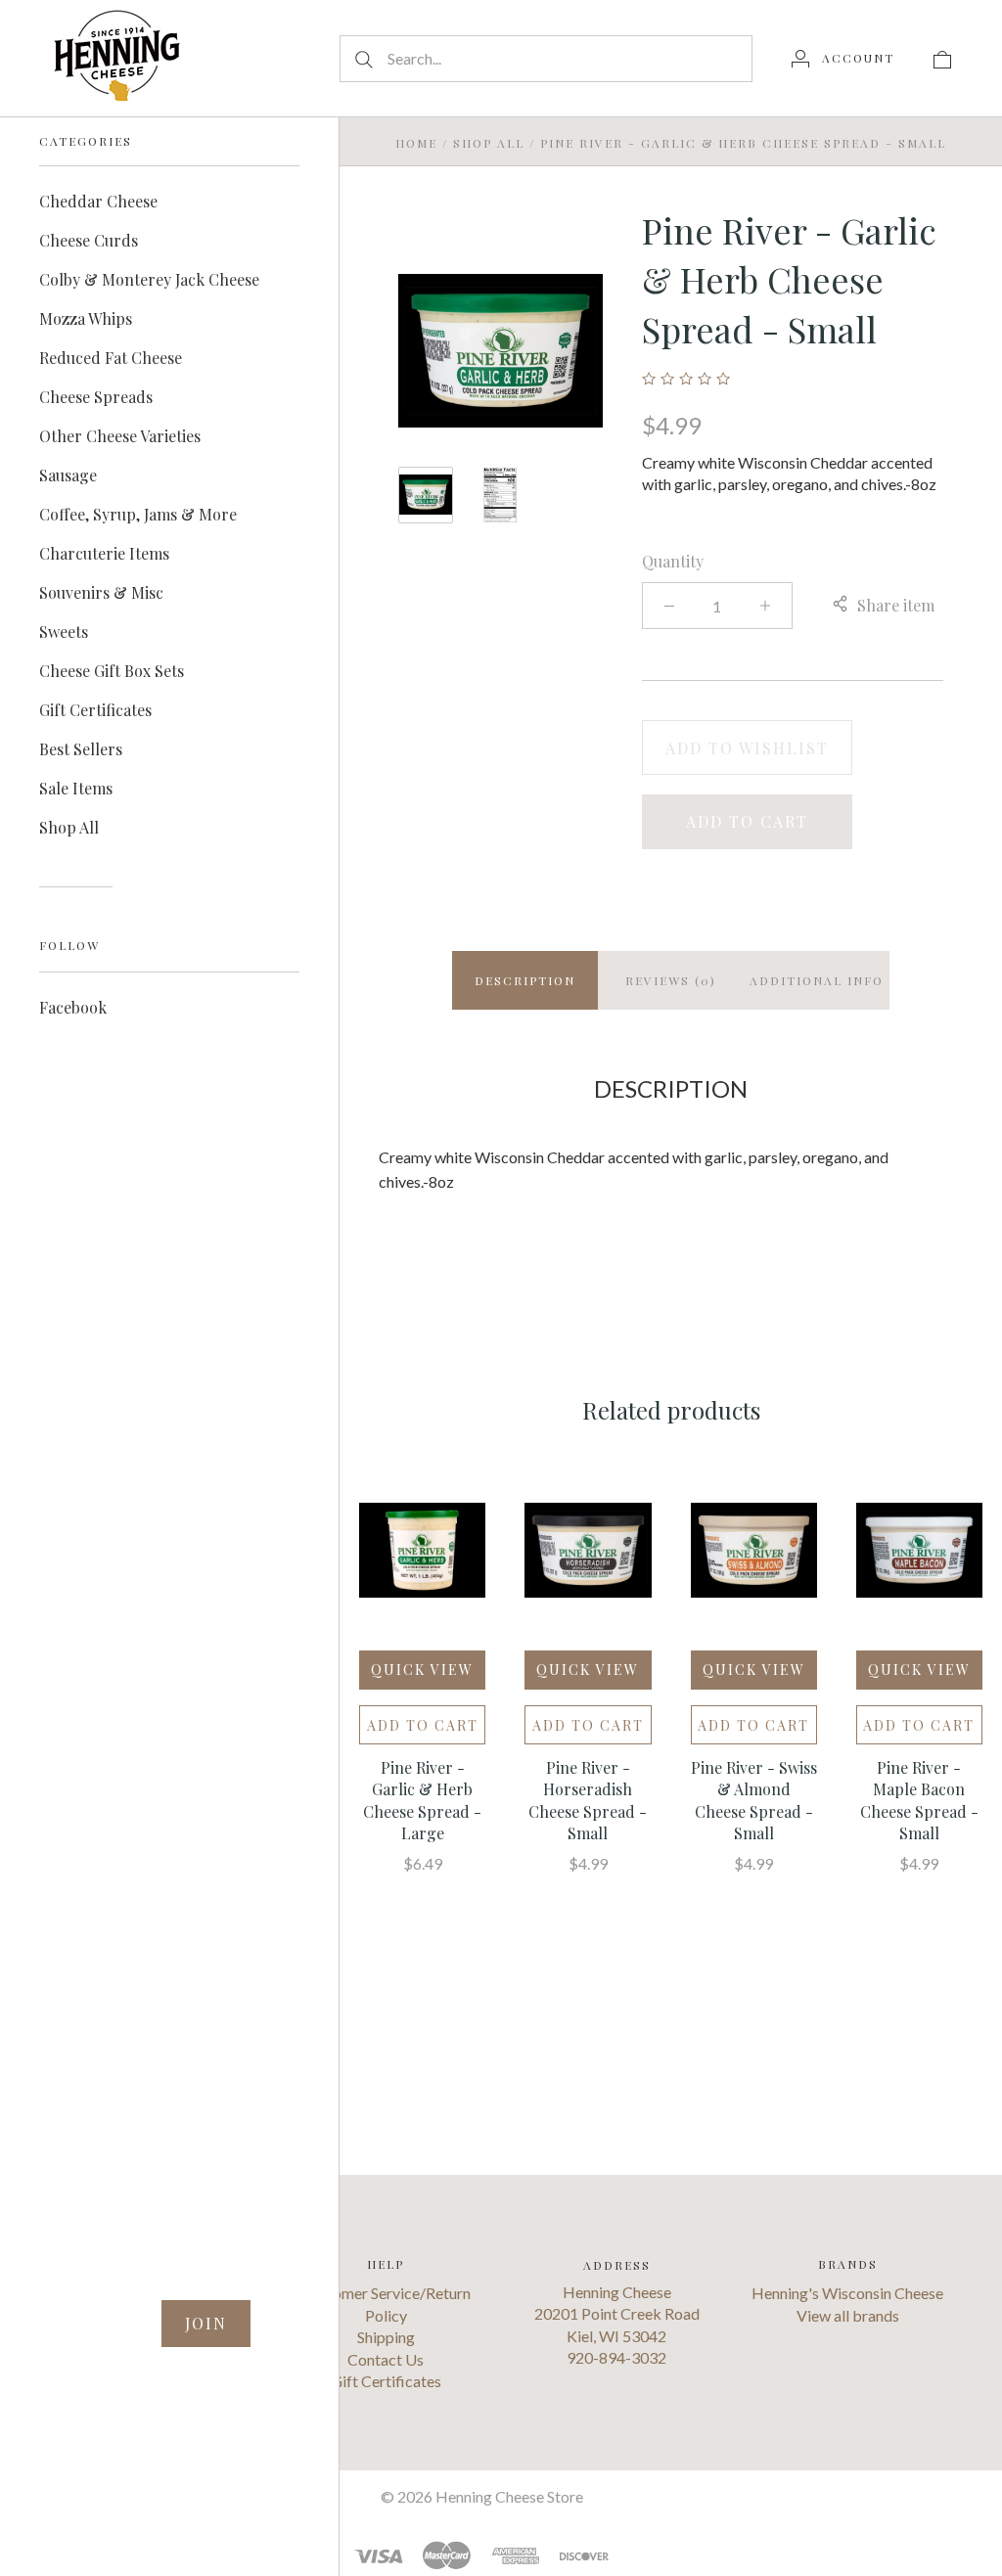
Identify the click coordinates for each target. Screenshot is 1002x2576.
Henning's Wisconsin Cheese (847, 2293)
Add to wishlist (747, 748)
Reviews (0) (671, 980)
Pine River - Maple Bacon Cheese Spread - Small (919, 1800)
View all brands (848, 2315)
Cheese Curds (89, 240)
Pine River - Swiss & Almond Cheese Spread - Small (754, 1800)
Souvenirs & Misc (101, 592)
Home (416, 143)
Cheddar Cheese (98, 201)
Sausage (68, 475)
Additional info (817, 980)
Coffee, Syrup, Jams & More (138, 514)
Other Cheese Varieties (120, 436)
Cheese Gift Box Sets (112, 671)
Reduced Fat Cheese (111, 358)
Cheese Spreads (96, 397)
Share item (896, 605)
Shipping (386, 2337)
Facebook (73, 1007)
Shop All (69, 827)
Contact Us (386, 2359)
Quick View (422, 1670)
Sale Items (76, 788)
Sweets (64, 632)
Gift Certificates (95, 710)
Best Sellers (81, 749)
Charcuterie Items (104, 553)
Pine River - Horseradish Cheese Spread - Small (588, 1800)
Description (525, 980)
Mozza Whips (86, 318)
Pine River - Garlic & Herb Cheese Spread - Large (422, 1800)
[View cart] (942, 58)
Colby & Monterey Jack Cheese (149, 279)
